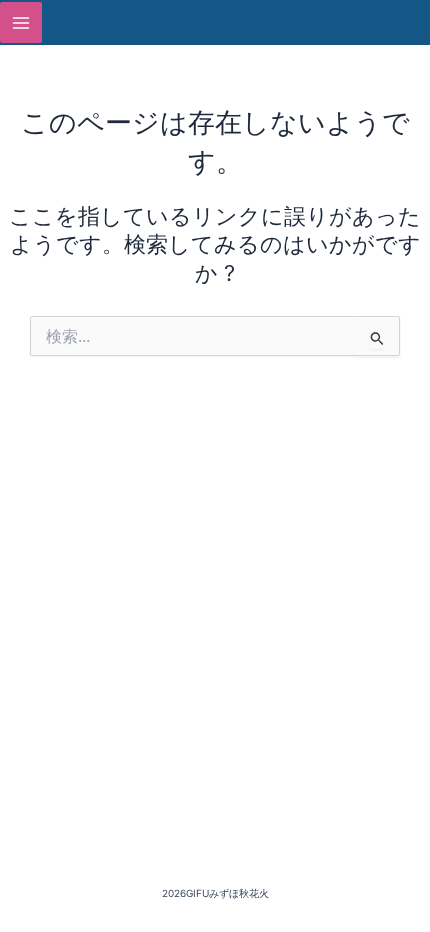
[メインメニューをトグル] (21, 23)
